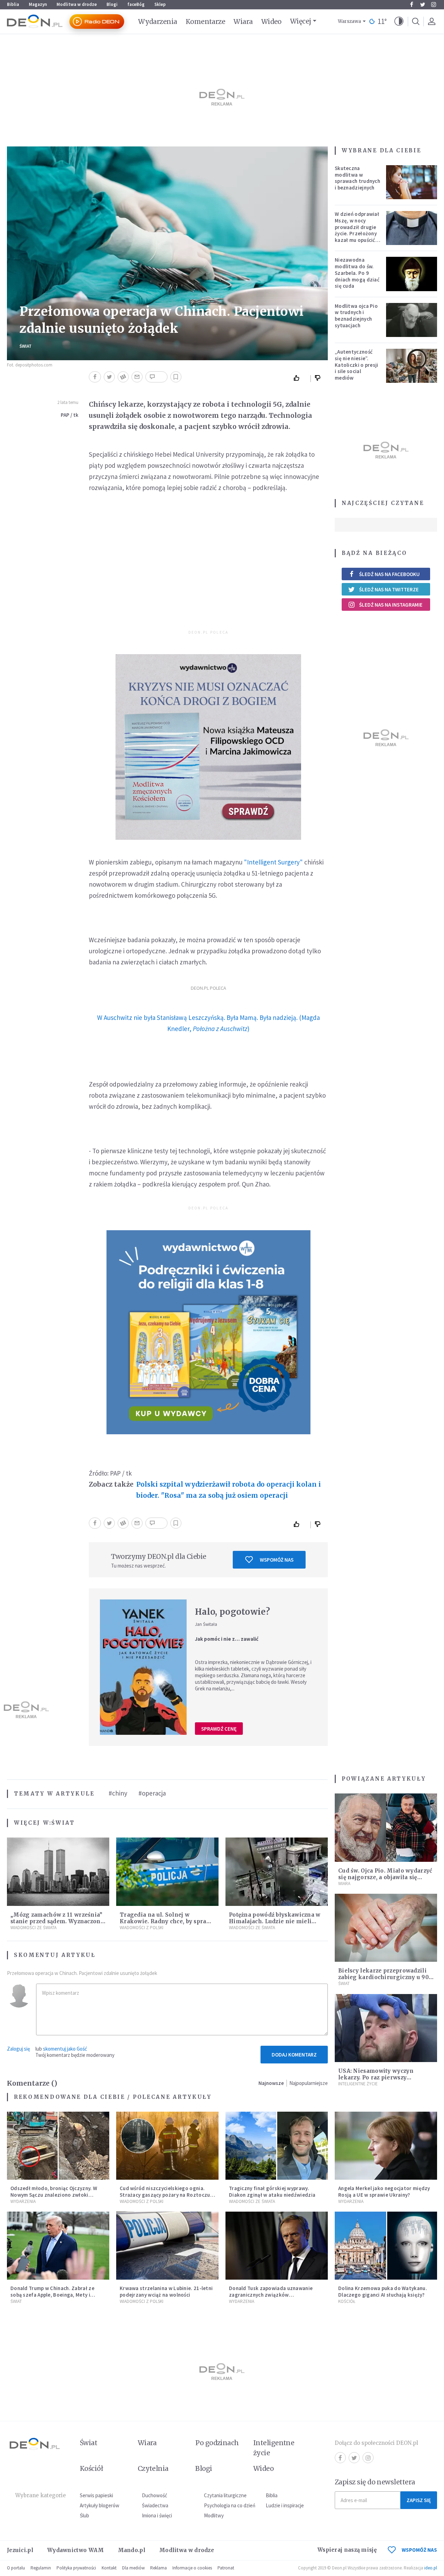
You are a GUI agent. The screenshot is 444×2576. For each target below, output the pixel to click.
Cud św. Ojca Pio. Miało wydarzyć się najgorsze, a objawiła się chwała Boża (385, 1877)
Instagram (434, 5)
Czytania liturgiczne (225, 2495)
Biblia (13, 4)
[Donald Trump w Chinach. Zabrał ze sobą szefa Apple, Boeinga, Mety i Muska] (58, 2246)
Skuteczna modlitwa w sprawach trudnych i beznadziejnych (357, 178)
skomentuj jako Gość (65, 2049)
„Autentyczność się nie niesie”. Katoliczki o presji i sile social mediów (357, 365)
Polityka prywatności (76, 2568)
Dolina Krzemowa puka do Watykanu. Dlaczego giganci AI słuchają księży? (383, 2291)
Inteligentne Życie (358, 2084)
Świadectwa (155, 2505)
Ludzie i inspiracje (285, 2505)
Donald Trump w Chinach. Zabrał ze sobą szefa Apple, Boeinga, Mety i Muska (52, 2295)
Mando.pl (132, 2550)
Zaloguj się (18, 2049)
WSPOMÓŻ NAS (419, 2550)
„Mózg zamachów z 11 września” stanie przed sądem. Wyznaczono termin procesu (57, 1921)
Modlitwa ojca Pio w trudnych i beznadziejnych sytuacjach (356, 316)
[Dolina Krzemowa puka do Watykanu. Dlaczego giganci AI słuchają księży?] (386, 2246)
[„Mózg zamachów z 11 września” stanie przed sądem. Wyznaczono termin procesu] (58, 1872)
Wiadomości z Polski (142, 1928)
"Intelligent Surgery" (273, 862)
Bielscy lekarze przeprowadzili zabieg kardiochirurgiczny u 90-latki (385, 1977)
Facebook (411, 5)
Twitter (422, 5)
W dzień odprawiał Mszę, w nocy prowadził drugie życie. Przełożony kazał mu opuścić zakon (357, 230)
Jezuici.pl (20, 2550)
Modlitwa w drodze (77, 4)
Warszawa (349, 21)
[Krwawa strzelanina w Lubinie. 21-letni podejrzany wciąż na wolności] (167, 2246)
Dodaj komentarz (294, 2055)
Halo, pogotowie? (232, 1612)
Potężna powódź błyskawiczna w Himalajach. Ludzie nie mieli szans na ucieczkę (275, 1921)
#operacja (152, 1793)
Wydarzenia (158, 22)
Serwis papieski (96, 2495)
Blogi (112, 4)
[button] (399, 22)
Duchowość (155, 2495)
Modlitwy (214, 2515)
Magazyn (38, 4)
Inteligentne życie (274, 2448)
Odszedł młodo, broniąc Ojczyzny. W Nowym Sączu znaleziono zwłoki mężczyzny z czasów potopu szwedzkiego (54, 2198)
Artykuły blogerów (100, 2505)
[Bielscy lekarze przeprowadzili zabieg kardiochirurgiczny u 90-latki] (386, 1928)
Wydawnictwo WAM (76, 2550)
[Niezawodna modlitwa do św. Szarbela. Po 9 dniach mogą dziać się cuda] (412, 274)
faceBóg (136, 4)
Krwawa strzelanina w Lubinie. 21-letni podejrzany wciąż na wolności (166, 2291)
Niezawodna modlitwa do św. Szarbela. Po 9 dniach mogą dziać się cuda (357, 273)
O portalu (16, 2568)
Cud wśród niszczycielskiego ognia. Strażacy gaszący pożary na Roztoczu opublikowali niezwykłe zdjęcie (165, 2195)
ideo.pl (431, 2568)
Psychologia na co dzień (230, 2505)
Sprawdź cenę (219, 1729)
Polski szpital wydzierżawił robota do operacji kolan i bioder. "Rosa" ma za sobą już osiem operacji (229, 1490)
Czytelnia (153, 2468)
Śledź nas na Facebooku (389, 574)
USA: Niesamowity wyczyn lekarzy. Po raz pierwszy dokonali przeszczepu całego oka (386, 2077)
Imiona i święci (157, 2515)
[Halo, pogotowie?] (143, 1667)
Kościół (347, 2301)
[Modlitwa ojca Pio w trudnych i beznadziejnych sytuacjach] (412, 320)
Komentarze (206, 22)
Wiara (243, 22)
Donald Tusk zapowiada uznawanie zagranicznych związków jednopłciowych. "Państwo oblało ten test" (274, 2298)
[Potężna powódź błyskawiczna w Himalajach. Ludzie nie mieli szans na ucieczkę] (277, 1872)
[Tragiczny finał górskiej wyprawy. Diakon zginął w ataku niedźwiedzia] (277, 2146)
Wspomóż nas (277, 1560)
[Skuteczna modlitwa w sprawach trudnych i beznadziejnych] (412, 182)
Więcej (301, 21)
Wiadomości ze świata (33, 1928)
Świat (25, 346)
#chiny (118, 1793)
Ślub (84, 2515)
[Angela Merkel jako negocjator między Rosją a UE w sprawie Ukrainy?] (386, 2146)
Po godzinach (217, 2443)
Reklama (159, 2568)
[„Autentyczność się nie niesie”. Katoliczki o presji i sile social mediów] (412, 366)
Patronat (226, 2568)
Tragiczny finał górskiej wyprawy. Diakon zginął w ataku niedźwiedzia (272, 2191)
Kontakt (109, 2568)
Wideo (271, 22)
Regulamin (41, 2568)
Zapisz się (419, 2500)
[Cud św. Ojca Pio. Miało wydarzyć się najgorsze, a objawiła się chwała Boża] (386, 1828)
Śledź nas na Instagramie (391, 605)
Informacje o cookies (192, 2568)
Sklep (160, 4)
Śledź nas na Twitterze (389, 589)
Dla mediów (133, 2568)
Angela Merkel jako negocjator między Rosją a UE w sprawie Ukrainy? (384, 2191)
